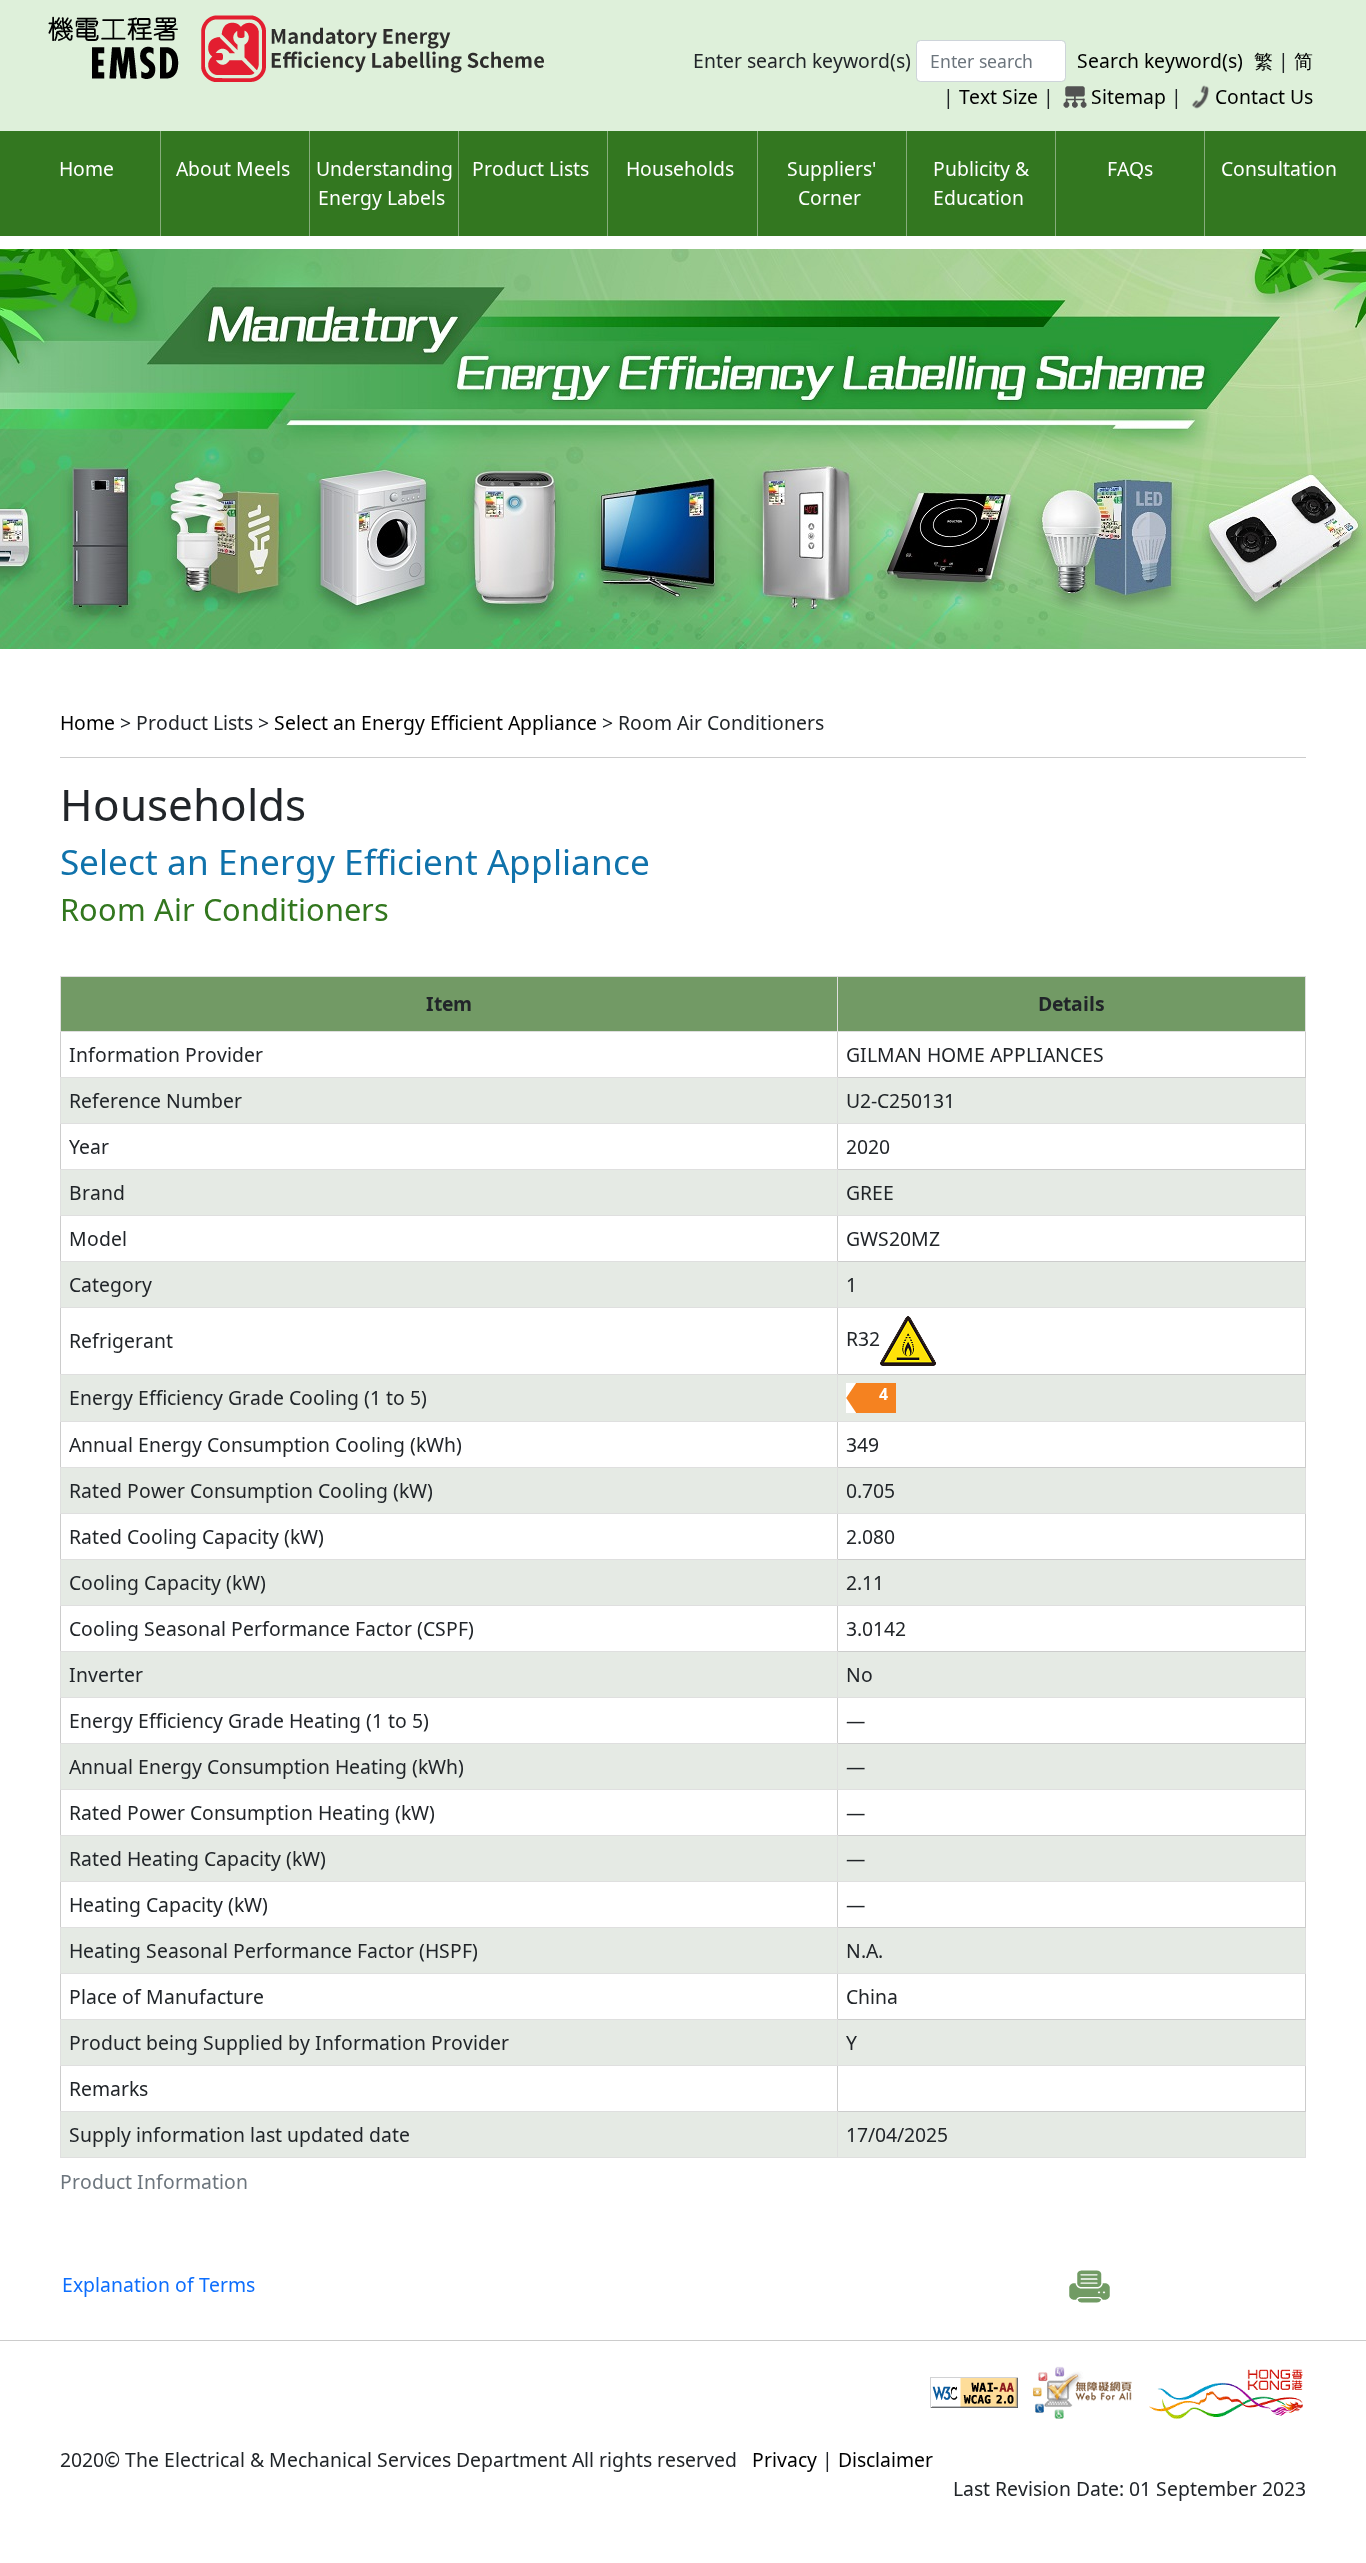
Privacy (784, 2459)
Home (86, 168)
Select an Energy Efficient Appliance (435, 722)
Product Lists (530, 168)
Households (680, 168)
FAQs (1130, 168)
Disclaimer (885, 2459)
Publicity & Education (981, 183)
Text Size (998, 96)
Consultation (1279, 168)
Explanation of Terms (158, 2284)
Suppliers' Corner (831, 183)
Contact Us (1264, 96)
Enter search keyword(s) (802, 60)
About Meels (233, 168)
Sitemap (1128, 96)
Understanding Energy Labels (384, 183)
